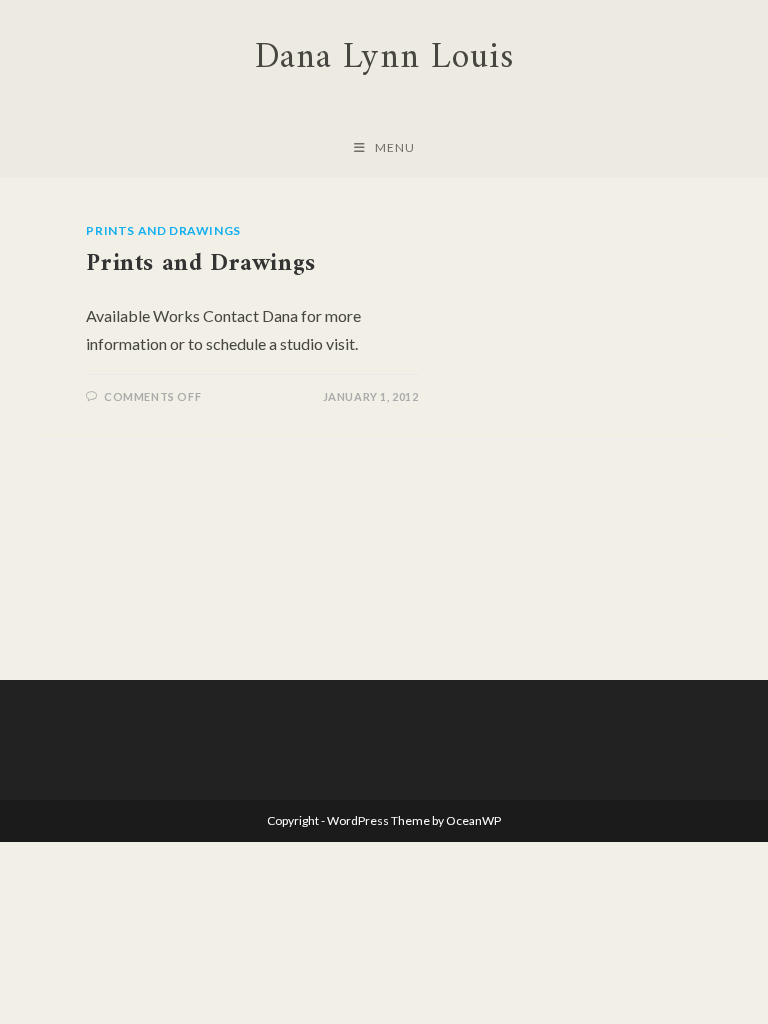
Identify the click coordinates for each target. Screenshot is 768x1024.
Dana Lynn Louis (384, 58)
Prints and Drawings (163, 230)
